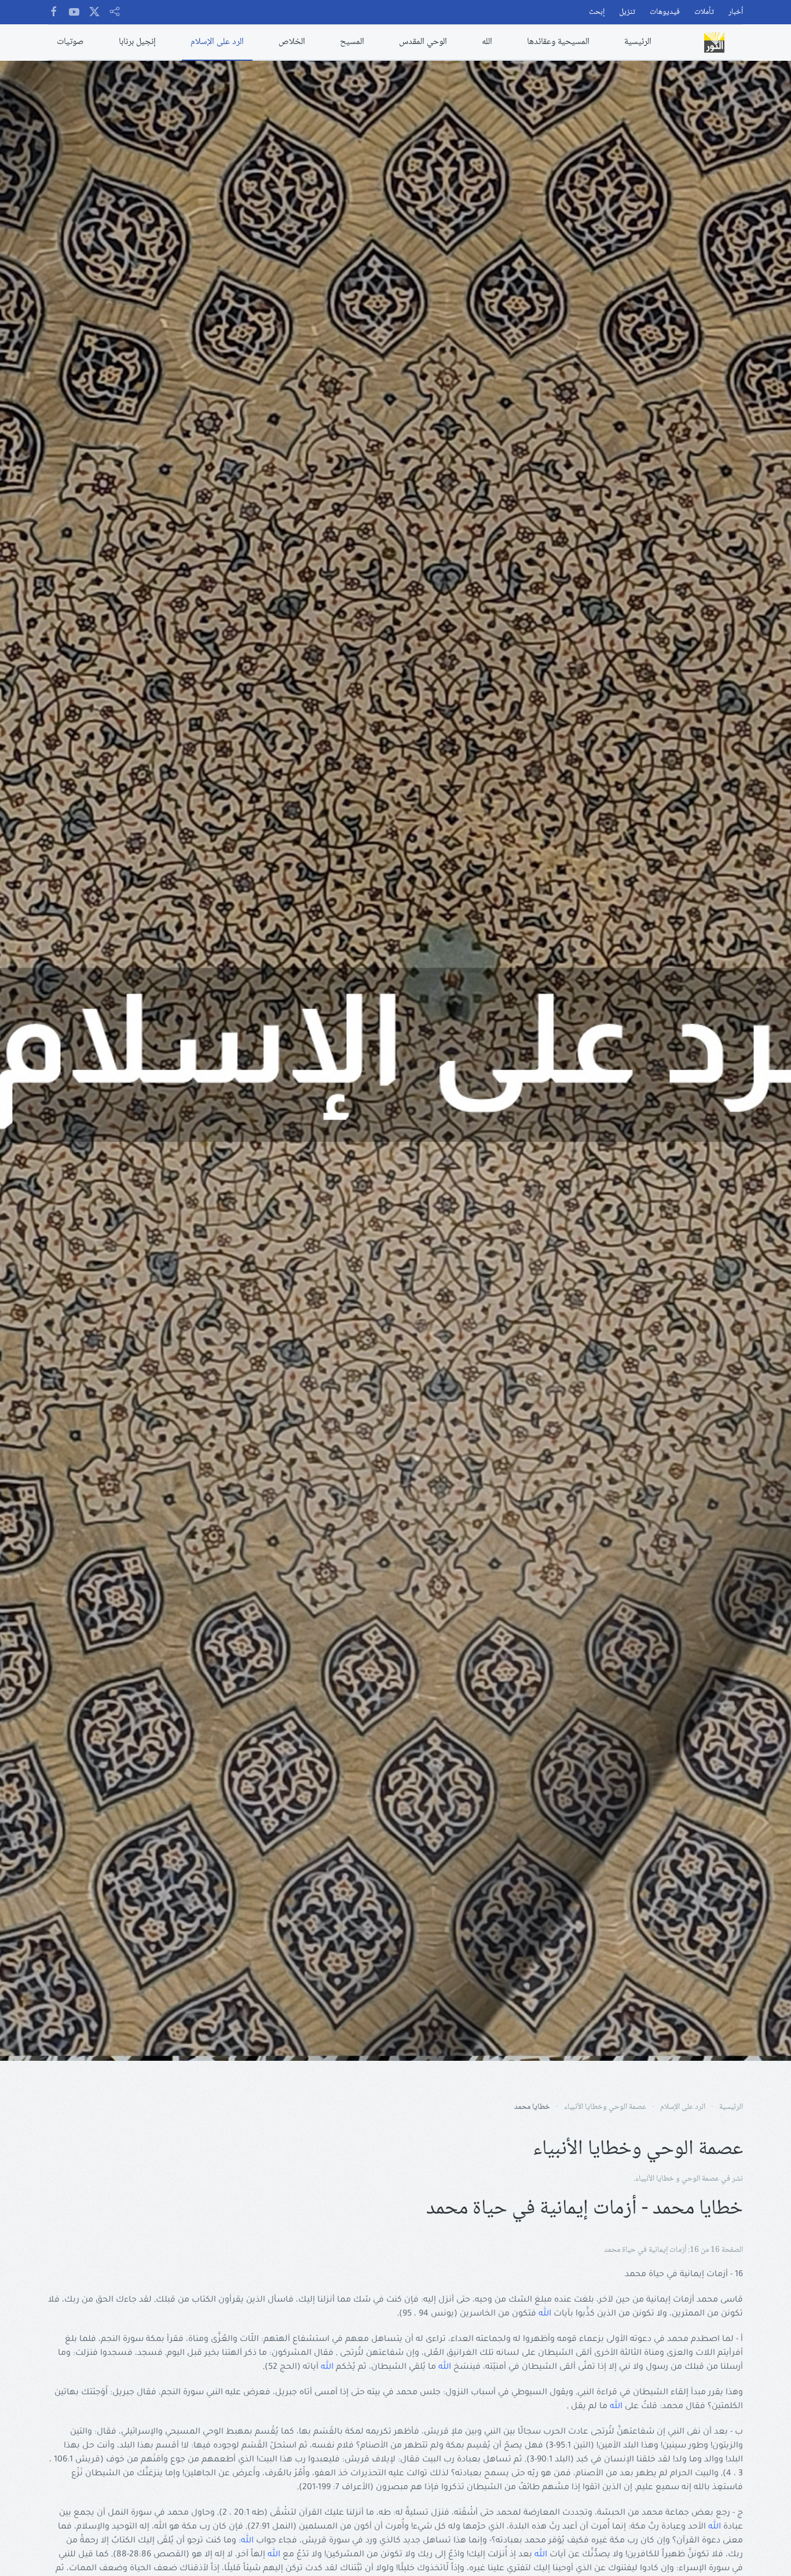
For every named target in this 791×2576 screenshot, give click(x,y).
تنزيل (627, 12)
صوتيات (70, 42)
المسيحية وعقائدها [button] (558, 42)
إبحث (597, 12)
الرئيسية (638, 42)
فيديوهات (665, 12)
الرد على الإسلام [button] (217, 42)
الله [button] (487, 42)
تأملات (704, 12)
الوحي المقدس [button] (423, 42)
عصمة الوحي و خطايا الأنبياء (677, 2179)
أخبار (736, 12)
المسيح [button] (352, 42)
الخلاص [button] (292, 42)
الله (545, 2314)
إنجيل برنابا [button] (137, 42)
